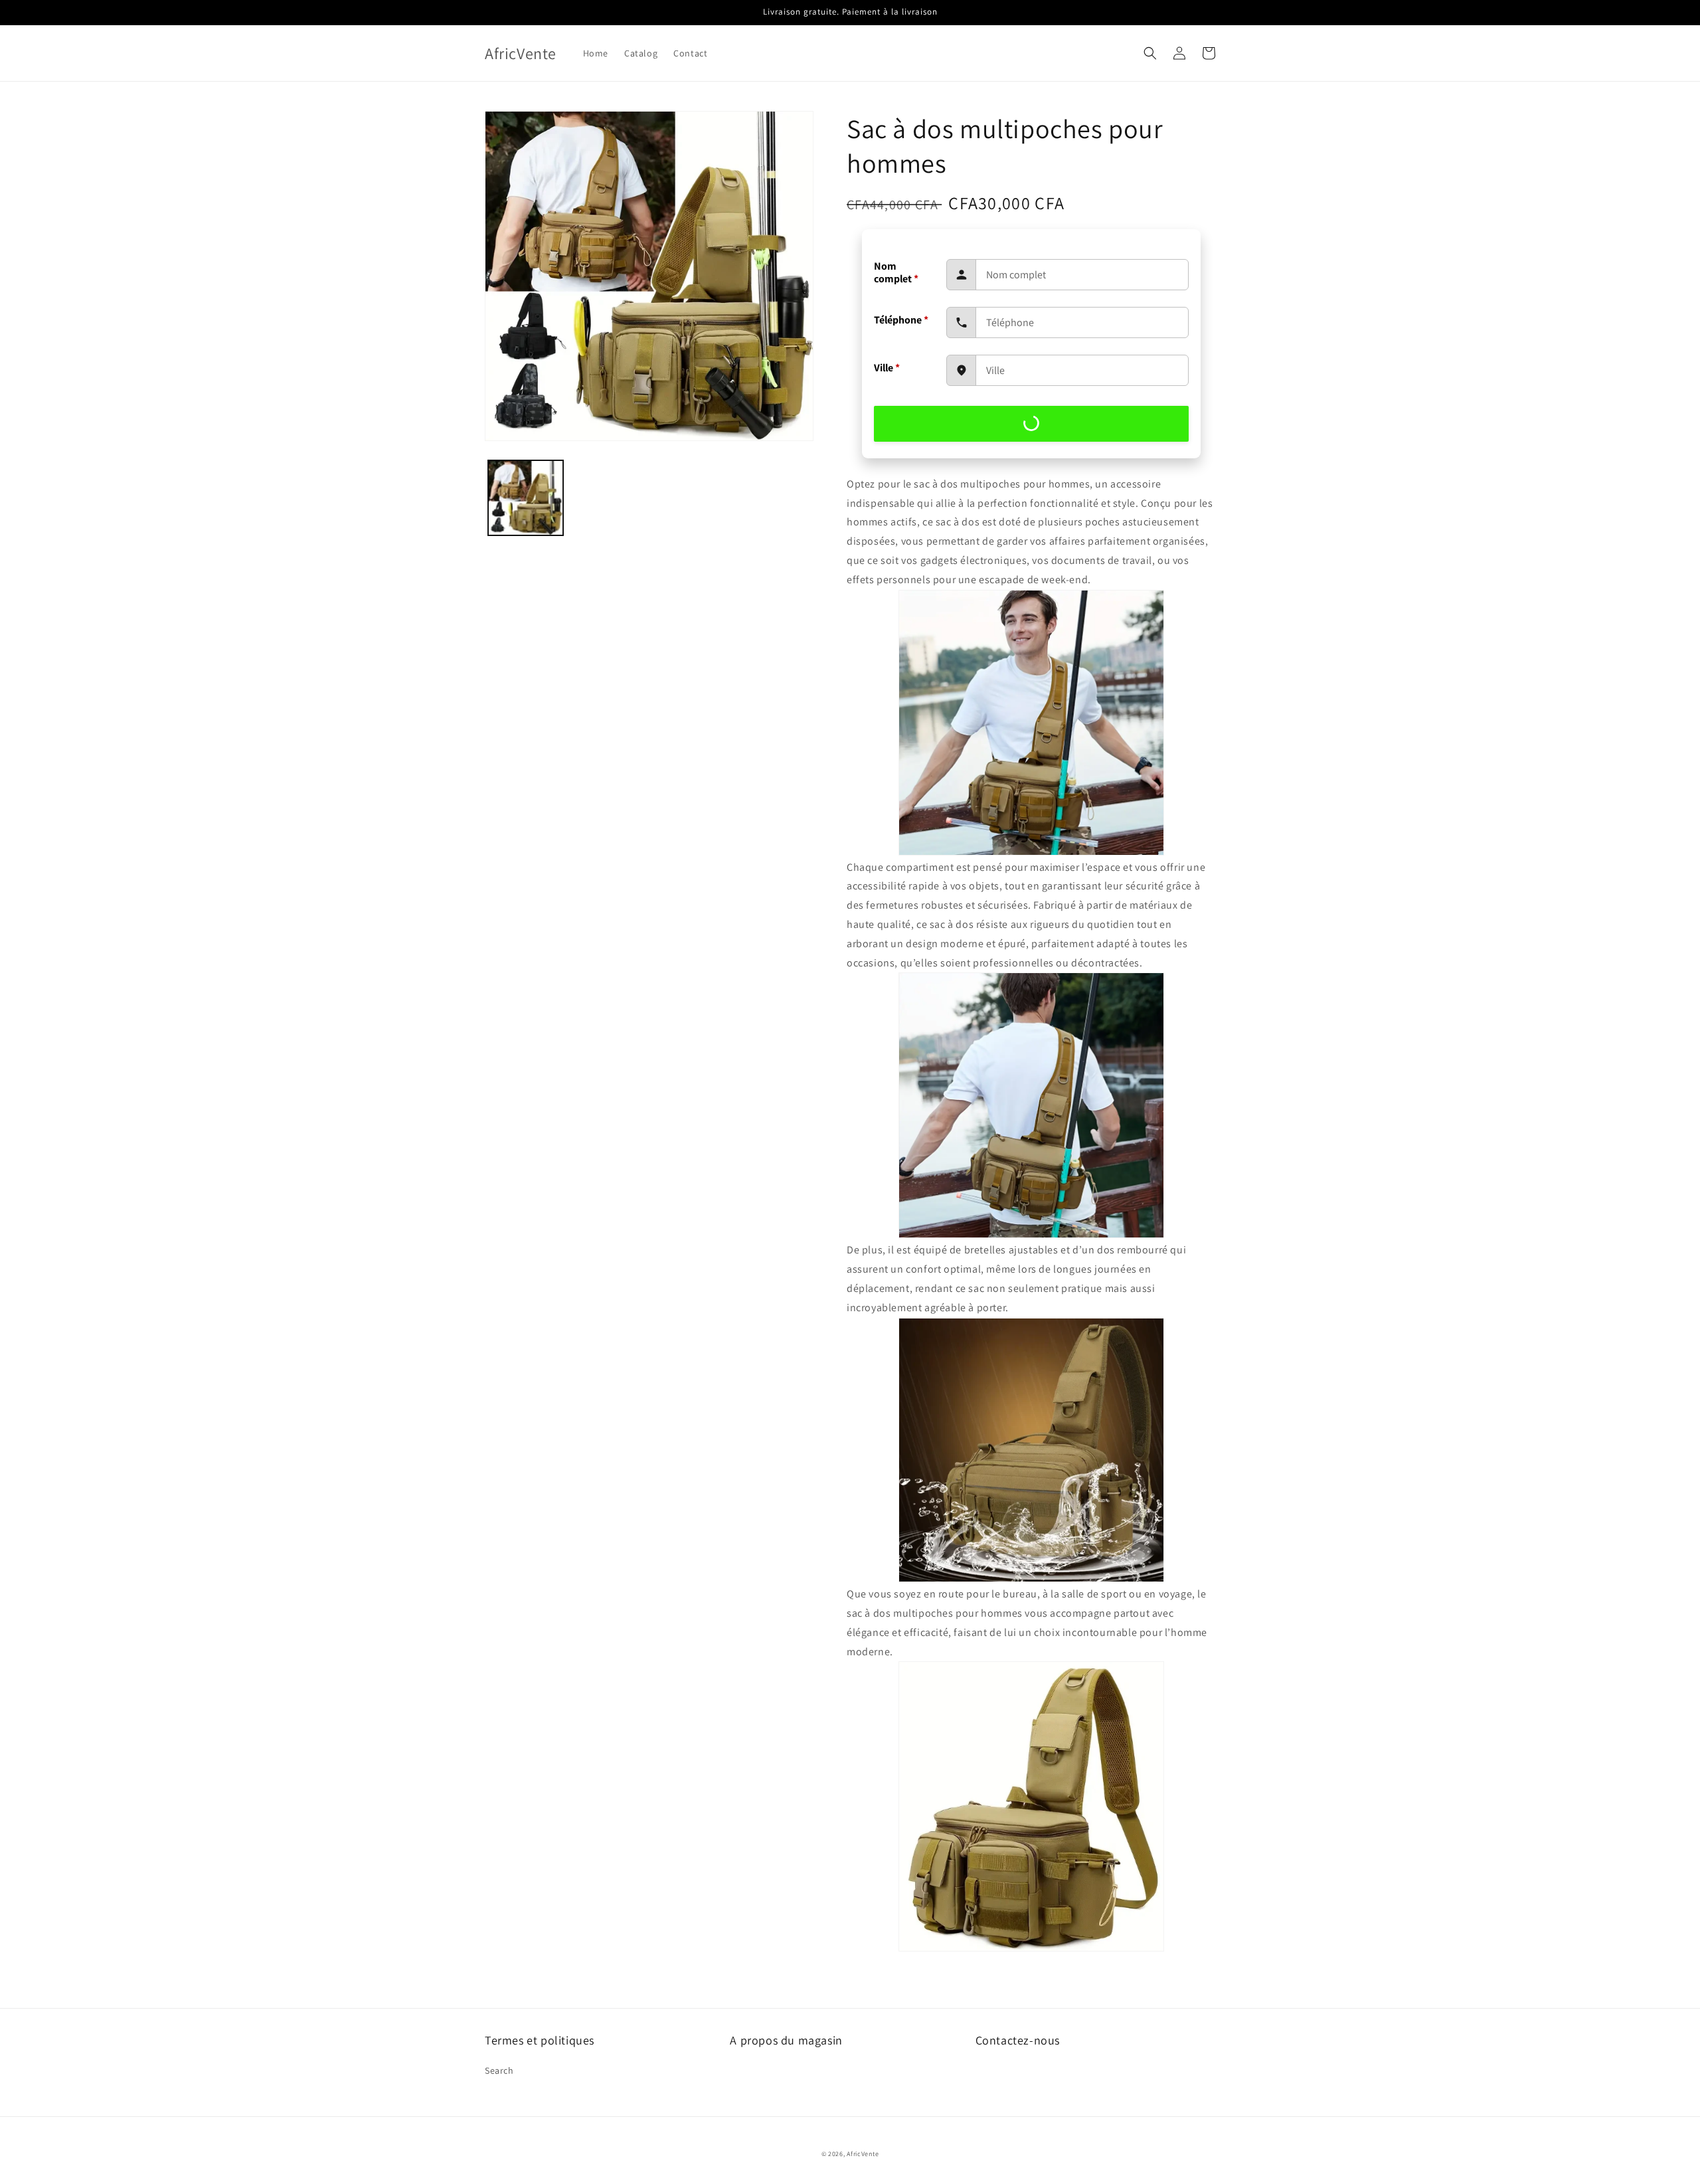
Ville (887, 368)
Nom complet (896, 272)
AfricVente (863, 2154)
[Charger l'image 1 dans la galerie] (526, 498)
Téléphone (901, 320)
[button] (1150, 53)
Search (499, 2070)
